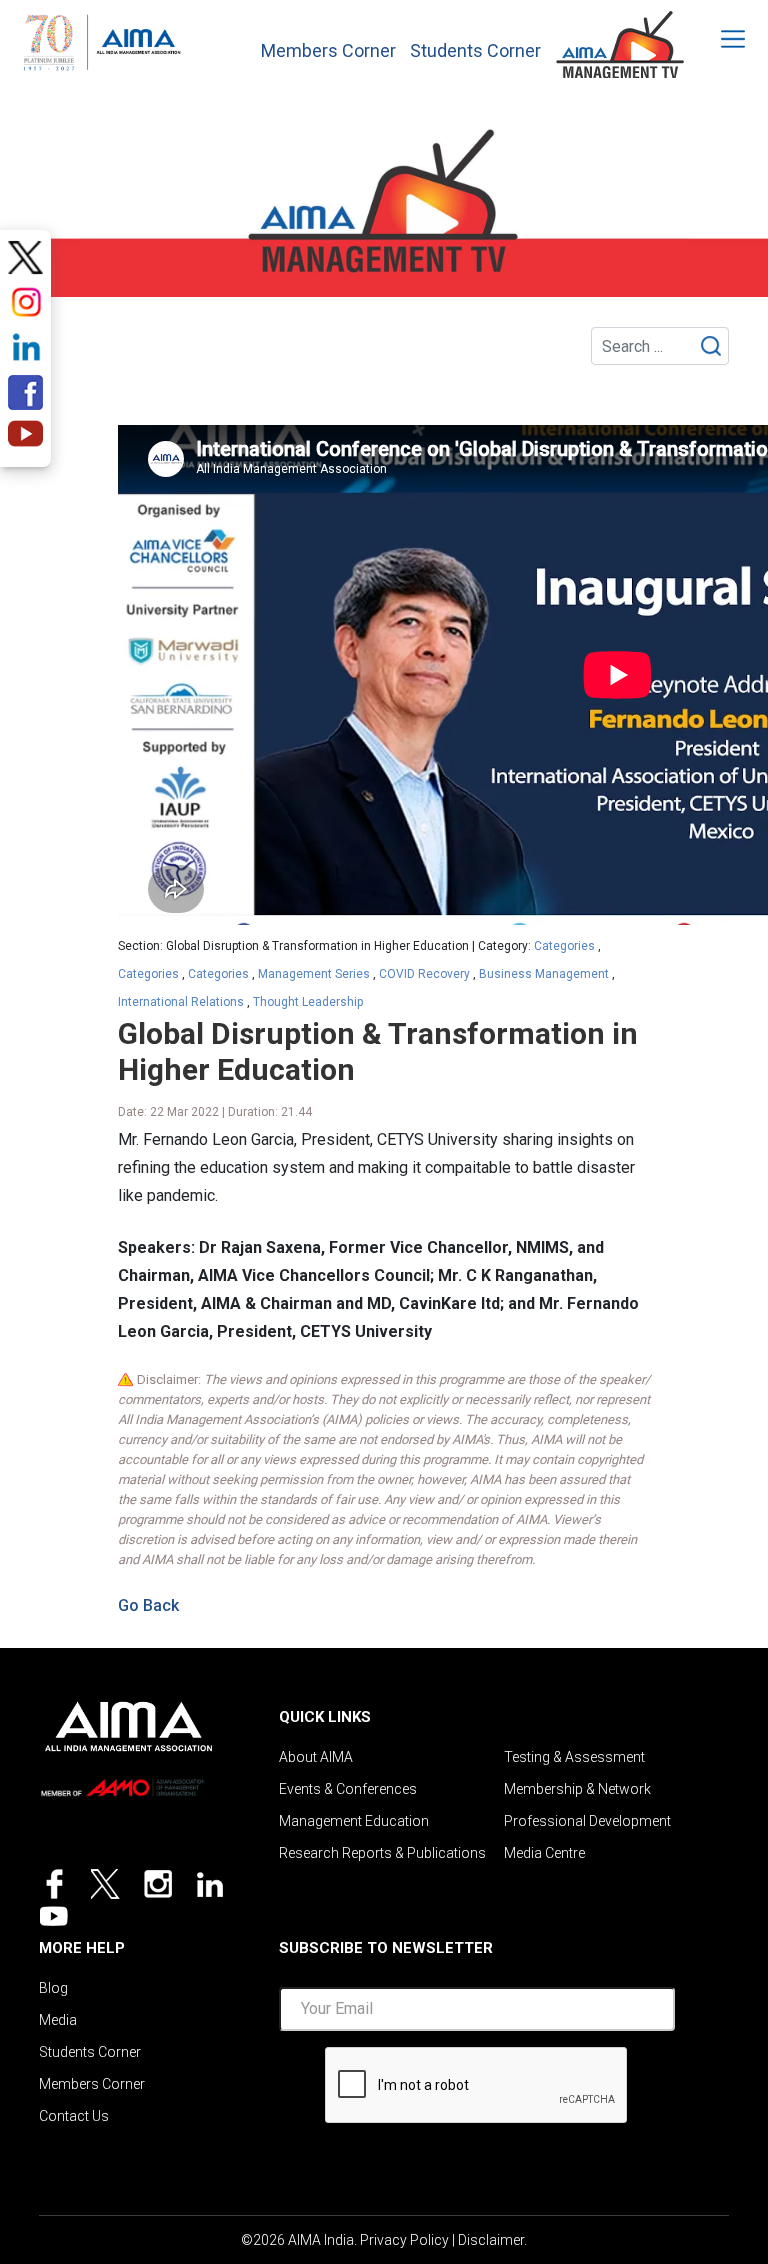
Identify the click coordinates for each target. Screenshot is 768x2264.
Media (58, 2020)
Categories (564, 946)
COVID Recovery (424, 974)
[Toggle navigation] (720, 39)
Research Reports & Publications (382, 1853)
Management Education (354, 1821)
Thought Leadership (308, 1002)
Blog (53, 1988)
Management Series (314, 974)
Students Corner (475, 51)
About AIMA (316, 1757)
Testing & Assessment (574, 1757)
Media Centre (544, 1853)
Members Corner (328, 51)
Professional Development (587, 1821)
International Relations (181, 1002)
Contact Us (74, 2116)
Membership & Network (577, 1789)
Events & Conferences (348, 1789)
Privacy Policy (404, 2240)
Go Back (148, 1605)
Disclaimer (491, 2240)
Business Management (544, 974)
